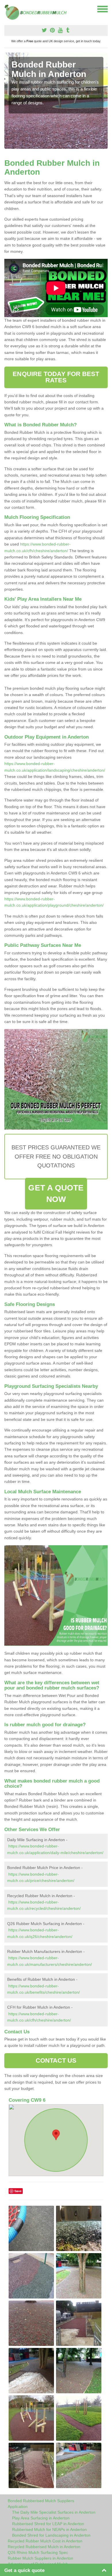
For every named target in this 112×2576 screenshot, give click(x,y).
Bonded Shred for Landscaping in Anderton (51, 2535)
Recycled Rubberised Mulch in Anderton (44, 2547)
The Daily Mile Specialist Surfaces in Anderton (54, 2512)
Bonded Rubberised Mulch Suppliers (41, 2501)
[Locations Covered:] (7, 9)
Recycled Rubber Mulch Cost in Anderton (45, 2541)
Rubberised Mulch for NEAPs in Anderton (49, 2529)
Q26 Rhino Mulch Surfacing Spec (38, 2552)
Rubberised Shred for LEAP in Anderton (48, 2524)
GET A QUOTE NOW (56, 1193)
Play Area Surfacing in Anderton (41, 2518)
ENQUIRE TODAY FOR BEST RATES (56, 377)
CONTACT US (56, 2060)
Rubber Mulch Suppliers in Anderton (40, 2558)
